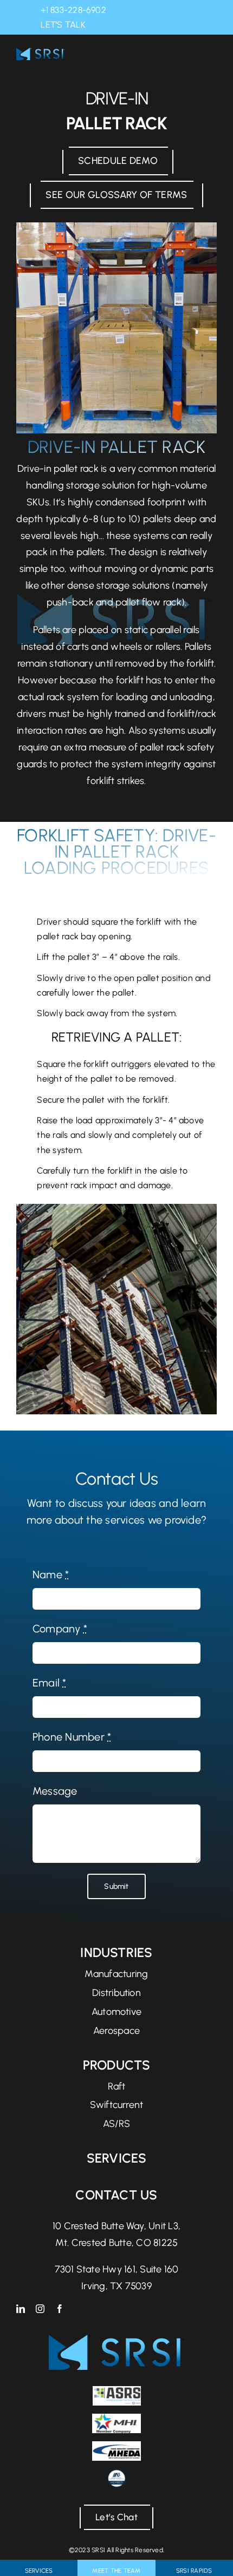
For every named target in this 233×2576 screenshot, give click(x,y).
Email (50, 1683)
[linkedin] (21, 2309)
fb (132, 25)
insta (117, 25)
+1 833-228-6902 (73, 10)
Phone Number (72, 1737)
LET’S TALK (63, 25)
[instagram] (40, 2309)
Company (60, 1629)
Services (117, 2158)
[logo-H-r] (40, 53)
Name (51, 1574)
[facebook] (60, 2309)
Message (55, 1791)
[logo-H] (116, 2340)
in (101, 25)
